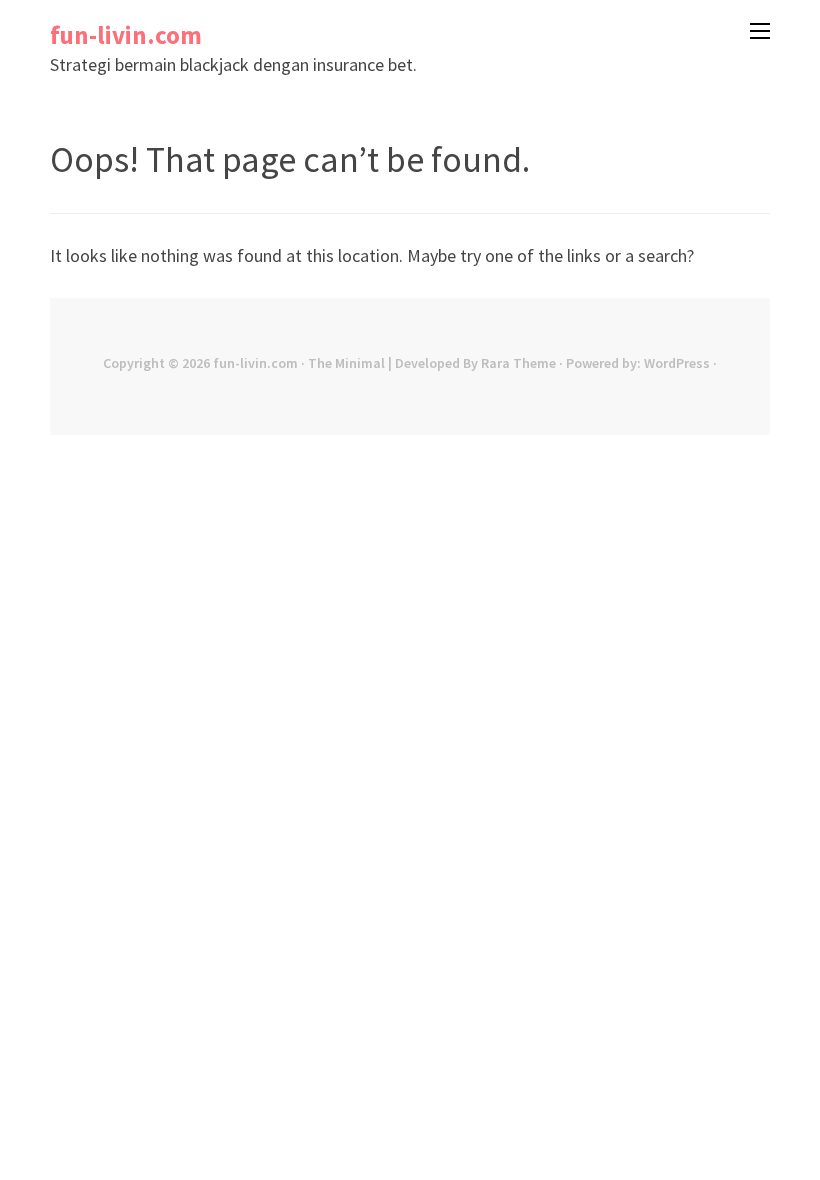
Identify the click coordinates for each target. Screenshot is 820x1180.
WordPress (677, 363)
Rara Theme (518, 363)
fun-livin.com (126, 35)
